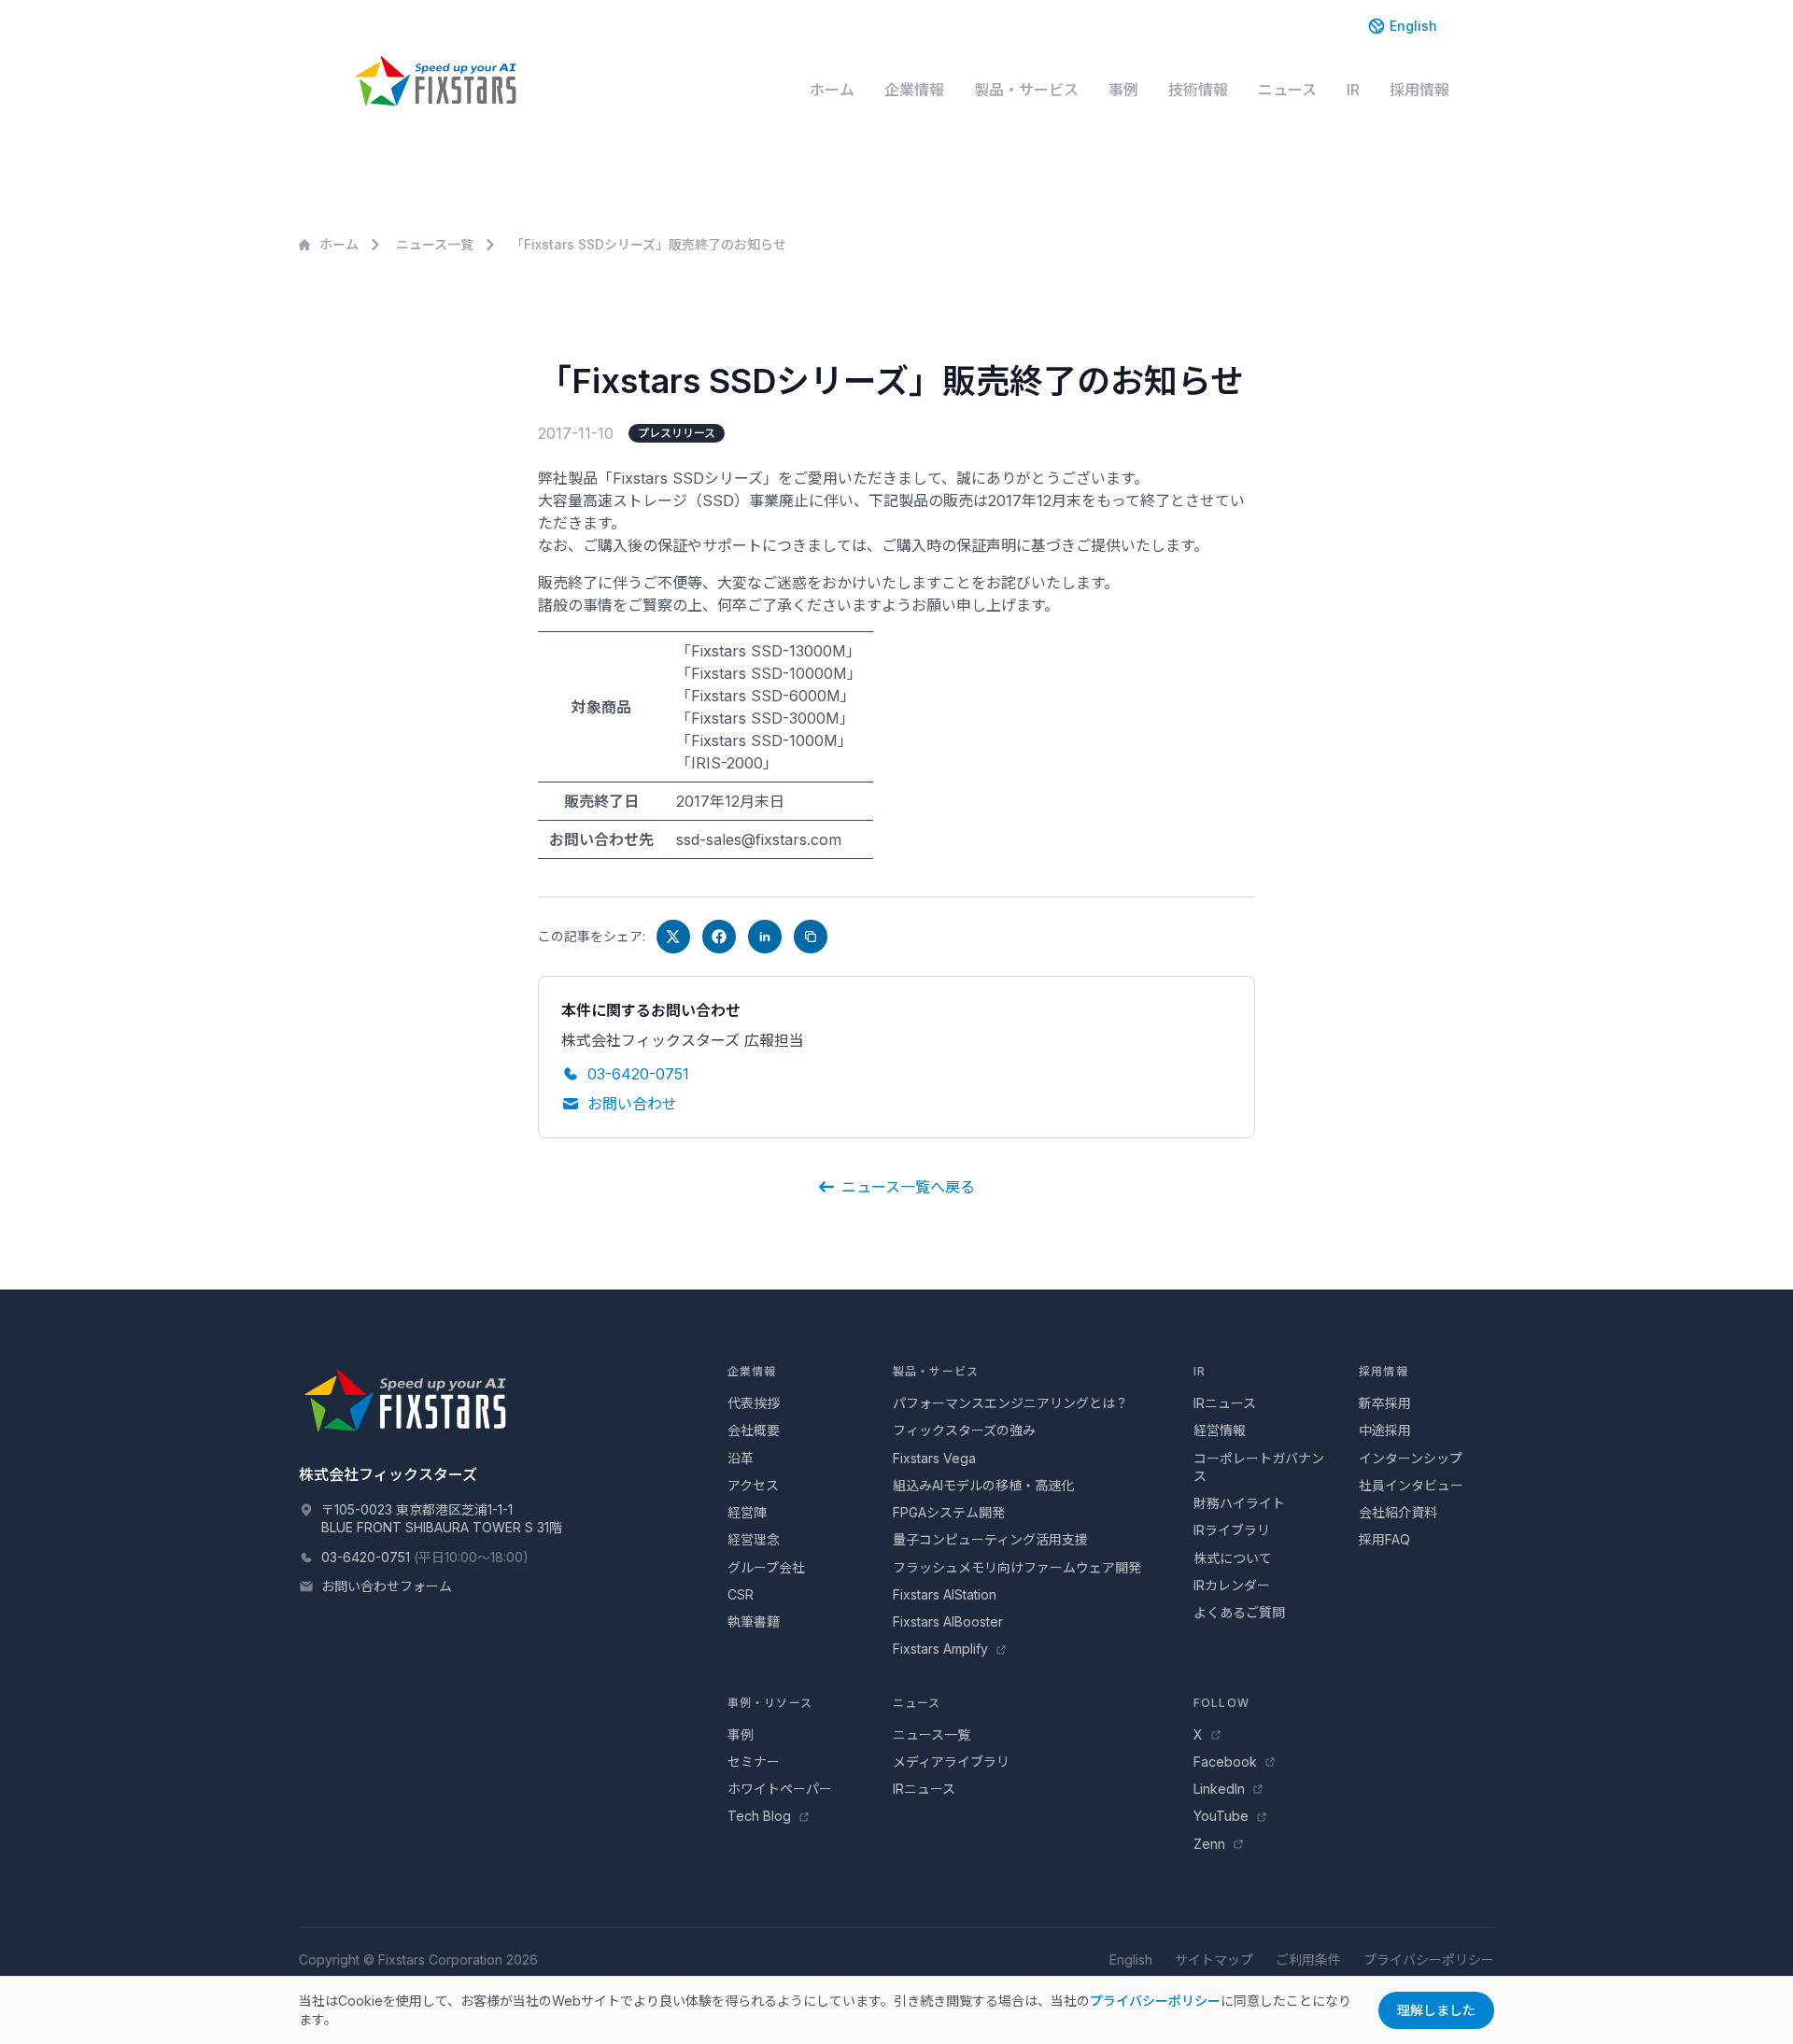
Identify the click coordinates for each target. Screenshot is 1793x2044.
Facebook (1227, 1762)
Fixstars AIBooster (948, 1621)
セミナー (754, 1762)
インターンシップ (1411, 1458)
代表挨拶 (754, 1403)
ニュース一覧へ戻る (908, 1187)
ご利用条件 (1308, 1959)
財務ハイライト (1239, 1503)
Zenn (1211, 1844)
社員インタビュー (1411, 1485)
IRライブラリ (1232, 1530)
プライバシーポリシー (1429, 1959)
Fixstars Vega (934, 1458)
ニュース (1287, 90)
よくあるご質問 (1239, 1612)
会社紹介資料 (1398, 1512)
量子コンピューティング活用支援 (990, 1539)
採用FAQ (1384, 1539)
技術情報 (1198, 90)
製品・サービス (1026, 90)
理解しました (1436, 2010)
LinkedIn (1221, 1789)
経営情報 (1220, 1430)
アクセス (753, 1485)
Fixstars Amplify (942, 1649)
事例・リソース (770, 1703)
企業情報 (914, 90)
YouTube (1223, 1816)
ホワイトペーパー (780, 1789)
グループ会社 (766, 1567)
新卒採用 (1385, 1403)
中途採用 (1385, 1430)
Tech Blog (761, 1816)
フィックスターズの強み (964, 1430)
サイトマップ (1214, 1959)
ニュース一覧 (435, 244)
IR (1353, 90)
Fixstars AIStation (945, 1594)
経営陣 (747, 1512)
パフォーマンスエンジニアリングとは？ (1010, 1403)
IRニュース (1225, 1403)
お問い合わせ (632, 1104)
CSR (741, 1594)
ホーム (832, 90)
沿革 (741, 1458)
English (1413, 26)
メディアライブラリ (951, 1762)
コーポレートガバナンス (1259, 1467)
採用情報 (1419, 90)
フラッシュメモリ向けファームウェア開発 (1017, 1567)
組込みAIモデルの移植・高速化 (983, 1485)
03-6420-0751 (638, 1074)
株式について (1233, 1558)
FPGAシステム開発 (949, 1512)
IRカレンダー (1232, 1585)
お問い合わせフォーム (387, 1586)
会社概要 (754, 1430)
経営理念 (754, 1539)
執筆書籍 (754, 1621)
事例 (1123, 90)
